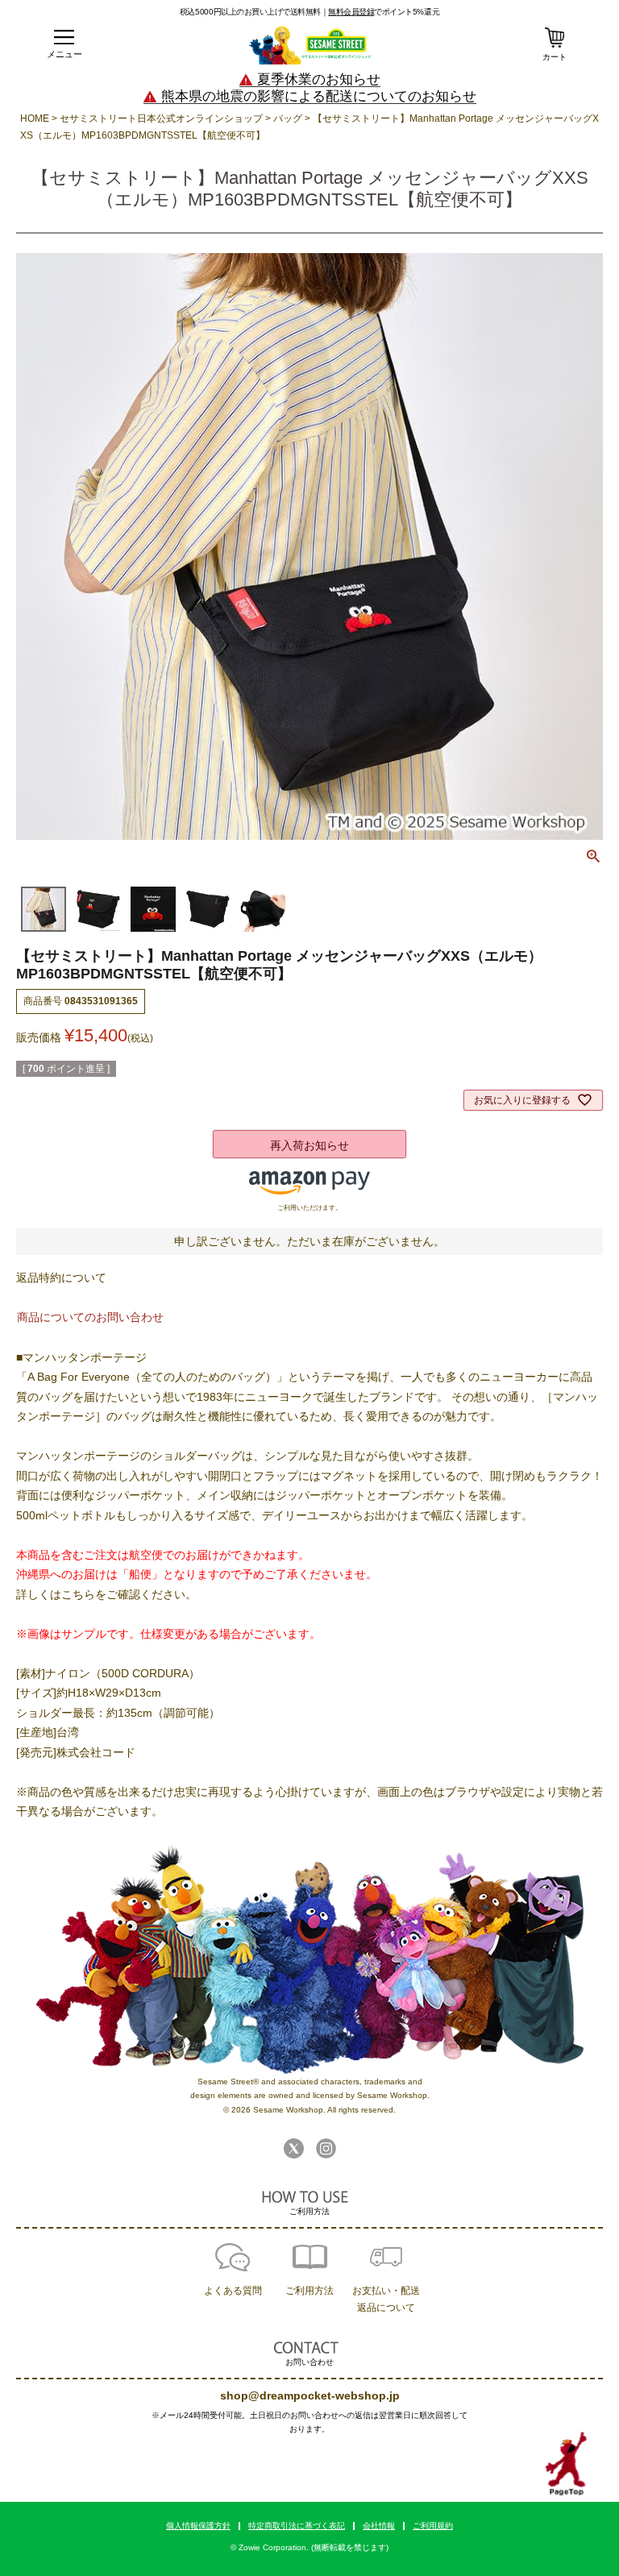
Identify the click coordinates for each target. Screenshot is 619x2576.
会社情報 (379, 2526)
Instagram (326, 2148)
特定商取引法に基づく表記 (297, 2526)
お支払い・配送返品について (386, 2299)
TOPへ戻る (566, 2464)
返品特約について (61, 1278)
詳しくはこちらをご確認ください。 (106, 1594)
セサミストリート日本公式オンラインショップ (161, 118)
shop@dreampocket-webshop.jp (310, 2395)
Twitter (294, 2148)
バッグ (288, 118)
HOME (35, 118)
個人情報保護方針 (198, 2526)
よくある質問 (233, 2291)
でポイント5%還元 (384, 11)
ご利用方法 (309, 2291)
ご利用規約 (433, 2526)
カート (555, 57)
